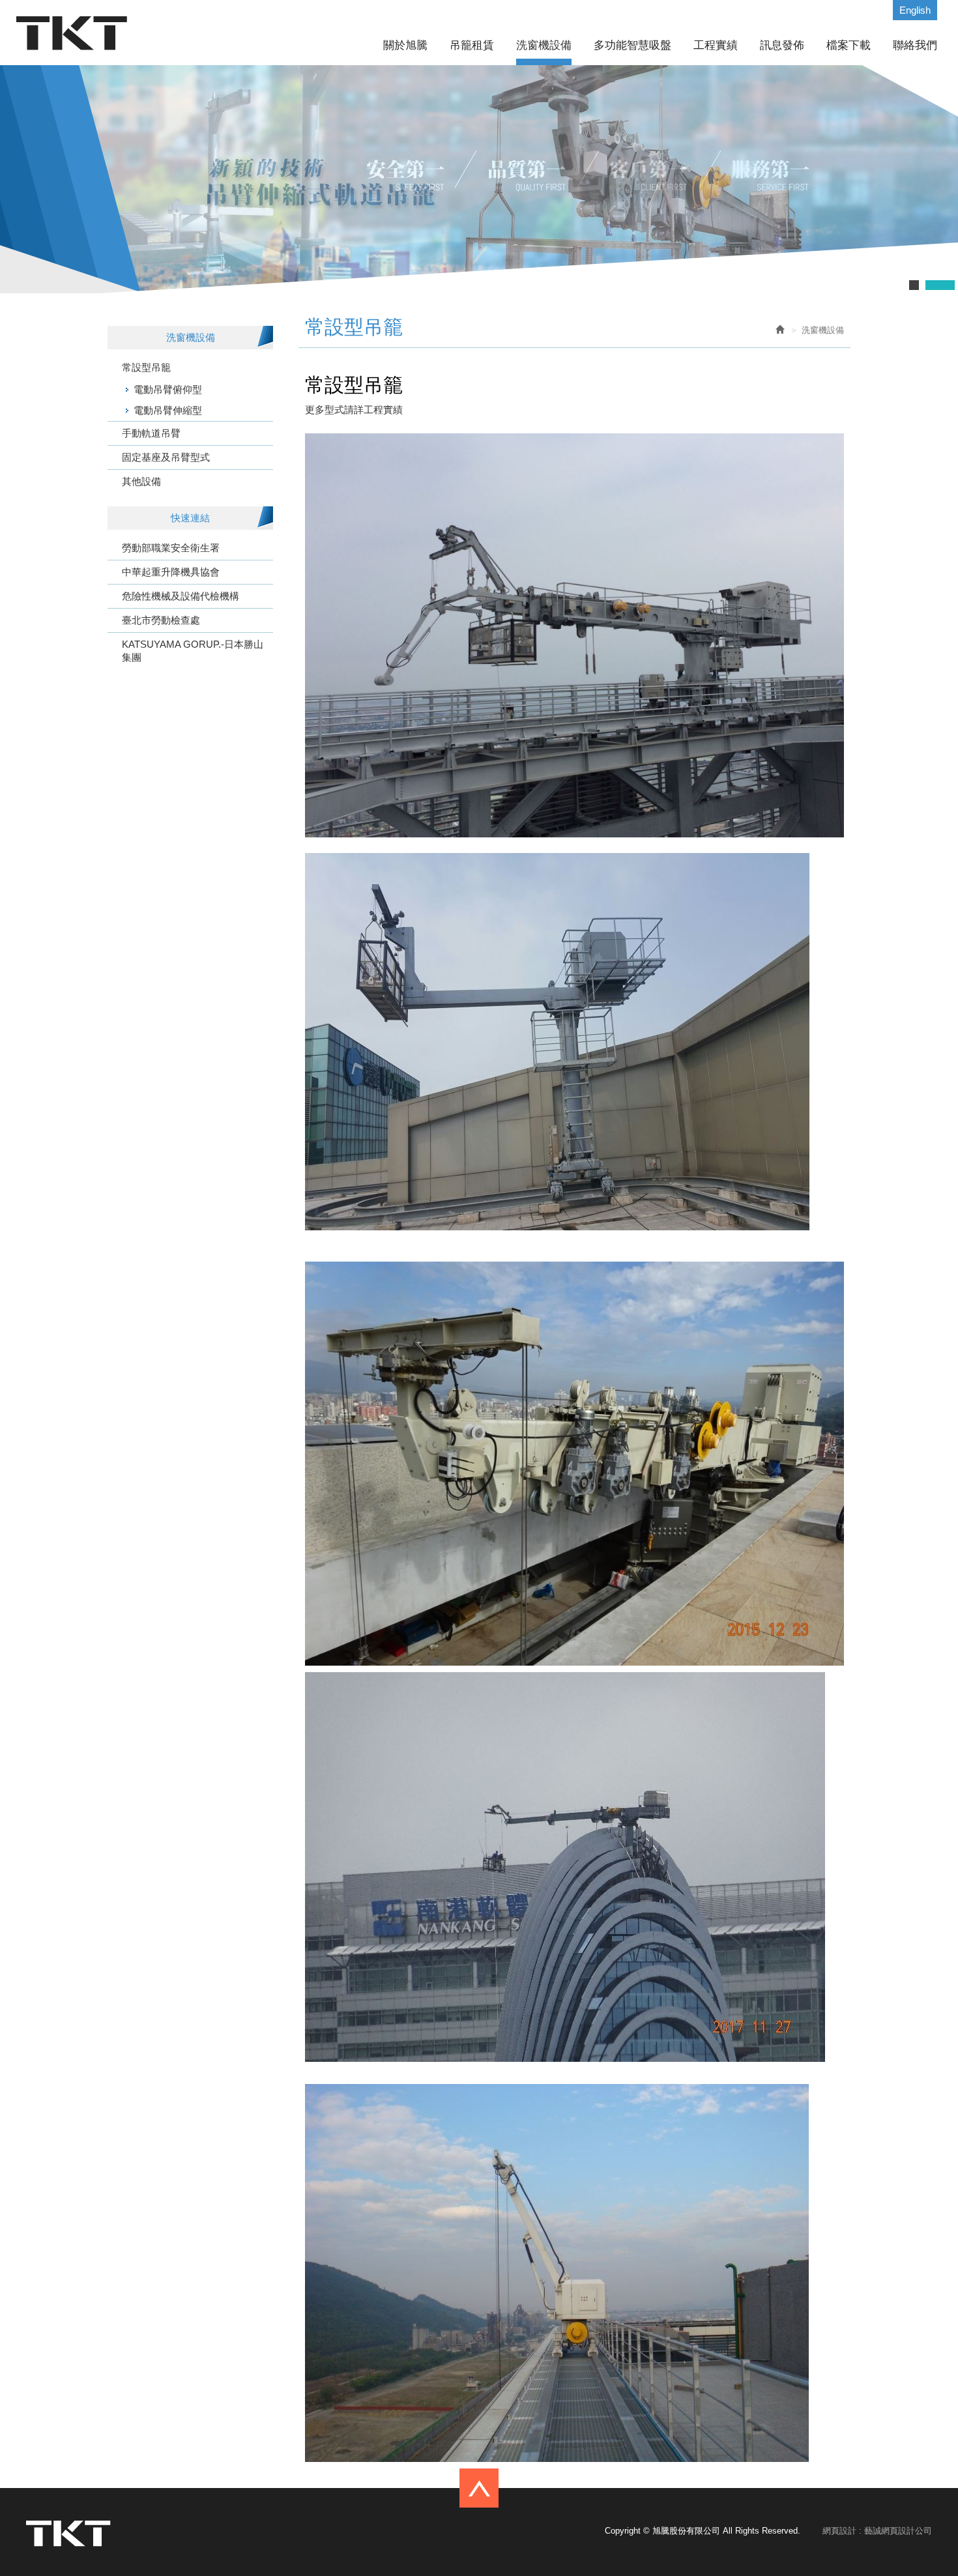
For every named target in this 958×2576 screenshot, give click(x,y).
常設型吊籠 (146, 367)
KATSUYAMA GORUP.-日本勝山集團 (193, 651)
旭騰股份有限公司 (72, 33)
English (915, 10)
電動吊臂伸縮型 (168, 410)
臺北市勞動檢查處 (161, 620)
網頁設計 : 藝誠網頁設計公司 (877, 2531)
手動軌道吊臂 (151, 433)
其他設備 (141, 481)
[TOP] (479, 2482)
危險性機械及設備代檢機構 (181, 596)
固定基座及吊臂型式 (166, 457)
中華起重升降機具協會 (171, 572)
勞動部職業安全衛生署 (171, 548)
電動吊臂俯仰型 (168, 389)
